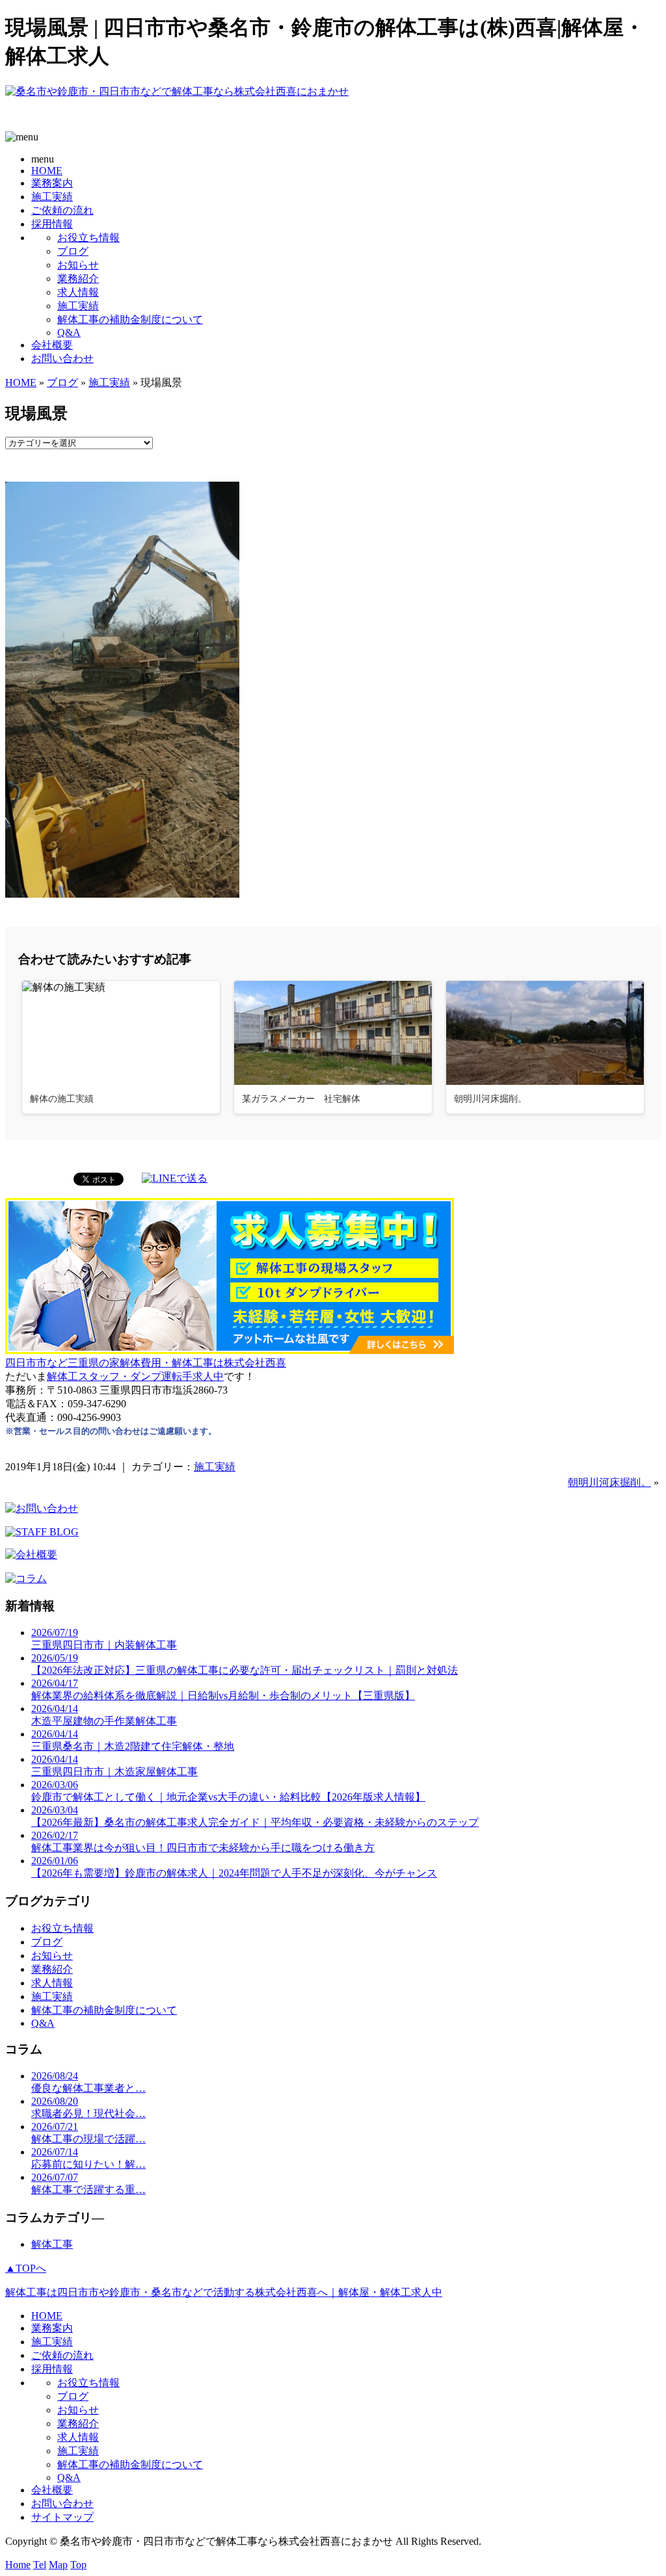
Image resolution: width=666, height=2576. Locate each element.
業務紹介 (78, 279)
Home (18, 2565)
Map (58, 2565)
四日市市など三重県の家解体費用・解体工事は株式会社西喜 (146, 1363)
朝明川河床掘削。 (609, 1482)
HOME (47, 171)
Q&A (69, 332)
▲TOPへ (26, 2268)
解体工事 (52, 2244)
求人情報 (78, 292)
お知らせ (78, 265)
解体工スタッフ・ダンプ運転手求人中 (135, 1376)
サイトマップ (62, 2517)
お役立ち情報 (88, 238)
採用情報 (52, 224)
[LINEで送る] (175, 1178)
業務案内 (52, 183)
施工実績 (52, 197)
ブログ (73, 251)
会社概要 (52, 345)
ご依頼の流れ (62, 210)
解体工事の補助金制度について (130, 319)
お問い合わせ (62, 358)
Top (78, 2565)
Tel (40, 2565)
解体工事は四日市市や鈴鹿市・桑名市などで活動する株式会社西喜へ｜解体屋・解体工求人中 (224, 2292)
